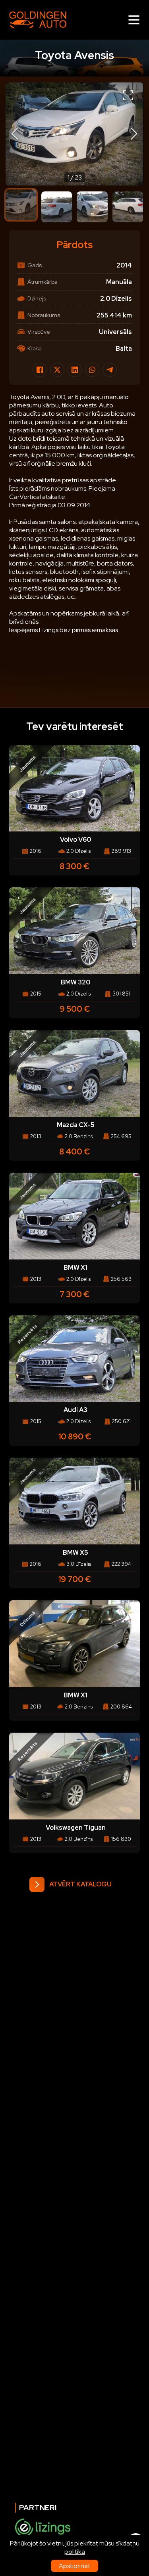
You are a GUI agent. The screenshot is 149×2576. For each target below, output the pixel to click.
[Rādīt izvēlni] (134, 20)
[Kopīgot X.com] (57, 370)
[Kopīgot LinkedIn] (75, 370)
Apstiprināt (74, 2566)
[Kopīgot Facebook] (40, 370)
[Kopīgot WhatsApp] (92, 370)
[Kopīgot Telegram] (110, 370)
